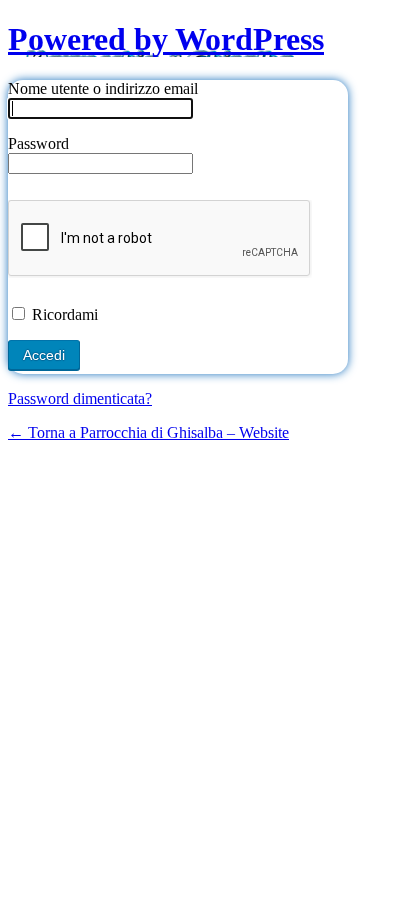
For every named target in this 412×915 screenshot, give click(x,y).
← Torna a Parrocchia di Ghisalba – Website (148, 432)
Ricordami (63, 314)
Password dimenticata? (80, 398)
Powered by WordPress (166, 39)
